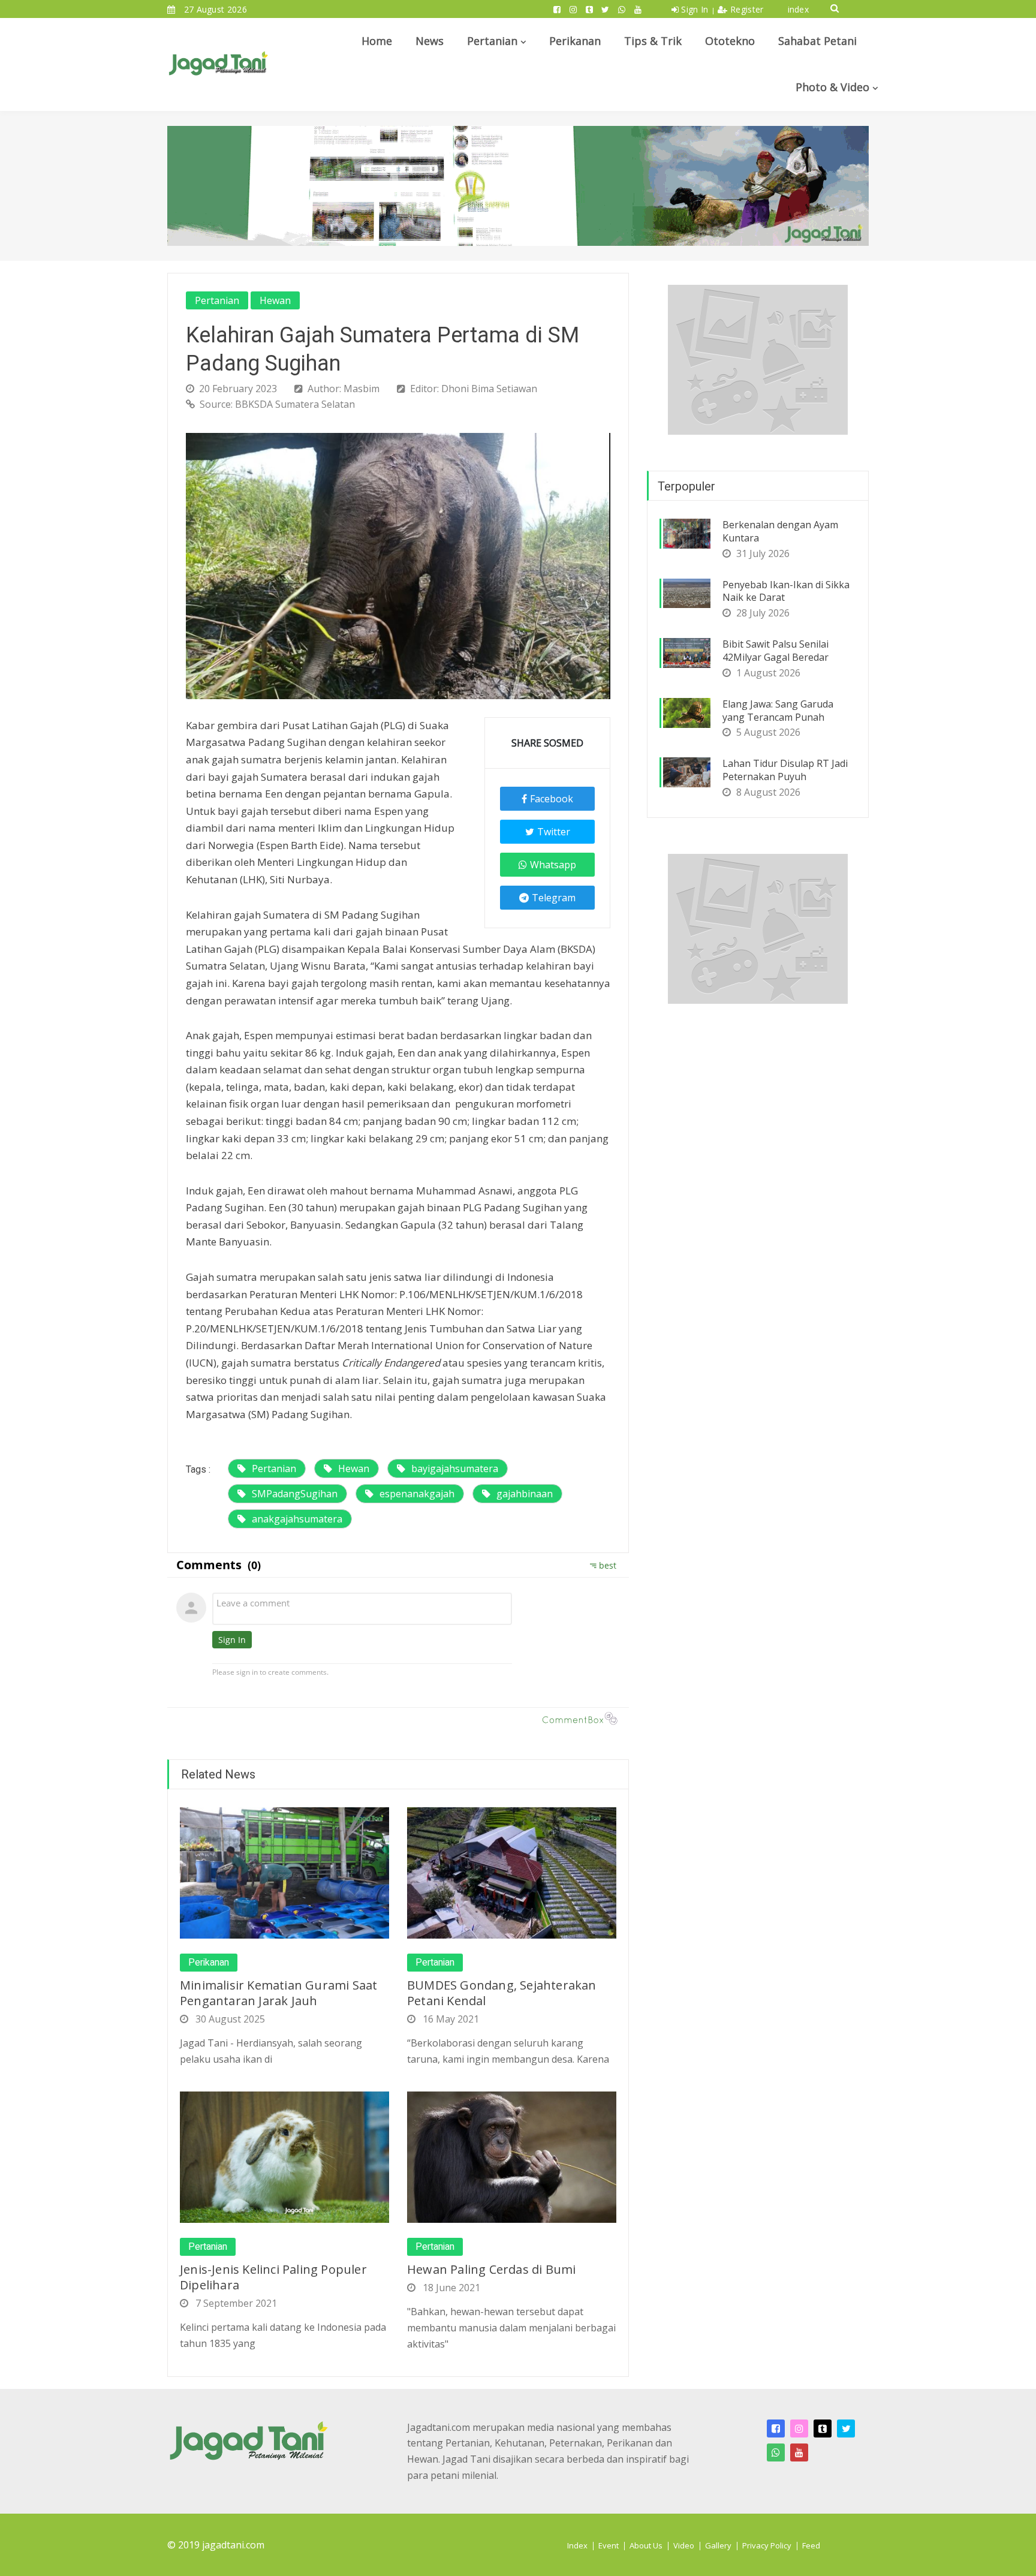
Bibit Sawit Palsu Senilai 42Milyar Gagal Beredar (776, 651)
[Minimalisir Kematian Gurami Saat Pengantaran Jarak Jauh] (284, 1872)
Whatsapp (553, 865)
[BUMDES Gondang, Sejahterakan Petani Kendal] (512, 1872)
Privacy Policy (767, 2545)
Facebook (552, 799)
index (799, 9)
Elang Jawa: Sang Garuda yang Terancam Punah (778, 711)
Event (609, 2545)
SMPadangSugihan (295, 1494)
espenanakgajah (417, 1494)
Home (377, 41)
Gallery (718, 2545)
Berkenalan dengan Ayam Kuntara (780, 531)
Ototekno (730, 41)
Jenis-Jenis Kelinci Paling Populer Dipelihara (273, 2277)
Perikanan (575, 41)
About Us (646, 2545)
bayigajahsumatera (455, 1468)
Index (577, 2545)
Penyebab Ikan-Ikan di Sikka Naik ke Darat (786, 591)
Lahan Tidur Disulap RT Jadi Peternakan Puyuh (785, 770)
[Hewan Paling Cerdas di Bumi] (512, 2156)
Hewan (275, 300)
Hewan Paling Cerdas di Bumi (491, 2269)
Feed (811, 2545)
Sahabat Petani (817, 41)
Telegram (554, 898)
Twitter (554, 832)
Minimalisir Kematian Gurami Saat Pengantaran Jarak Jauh (278, 1993)
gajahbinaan (525, 1494)
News (430, 41)
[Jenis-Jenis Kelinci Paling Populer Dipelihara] (284, 2156)
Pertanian (492, 41)
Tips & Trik (653, 41)
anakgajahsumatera (297, 1519)
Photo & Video (832, 87)
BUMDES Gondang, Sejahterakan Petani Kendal (502, 1993)
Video (684, 2545)
